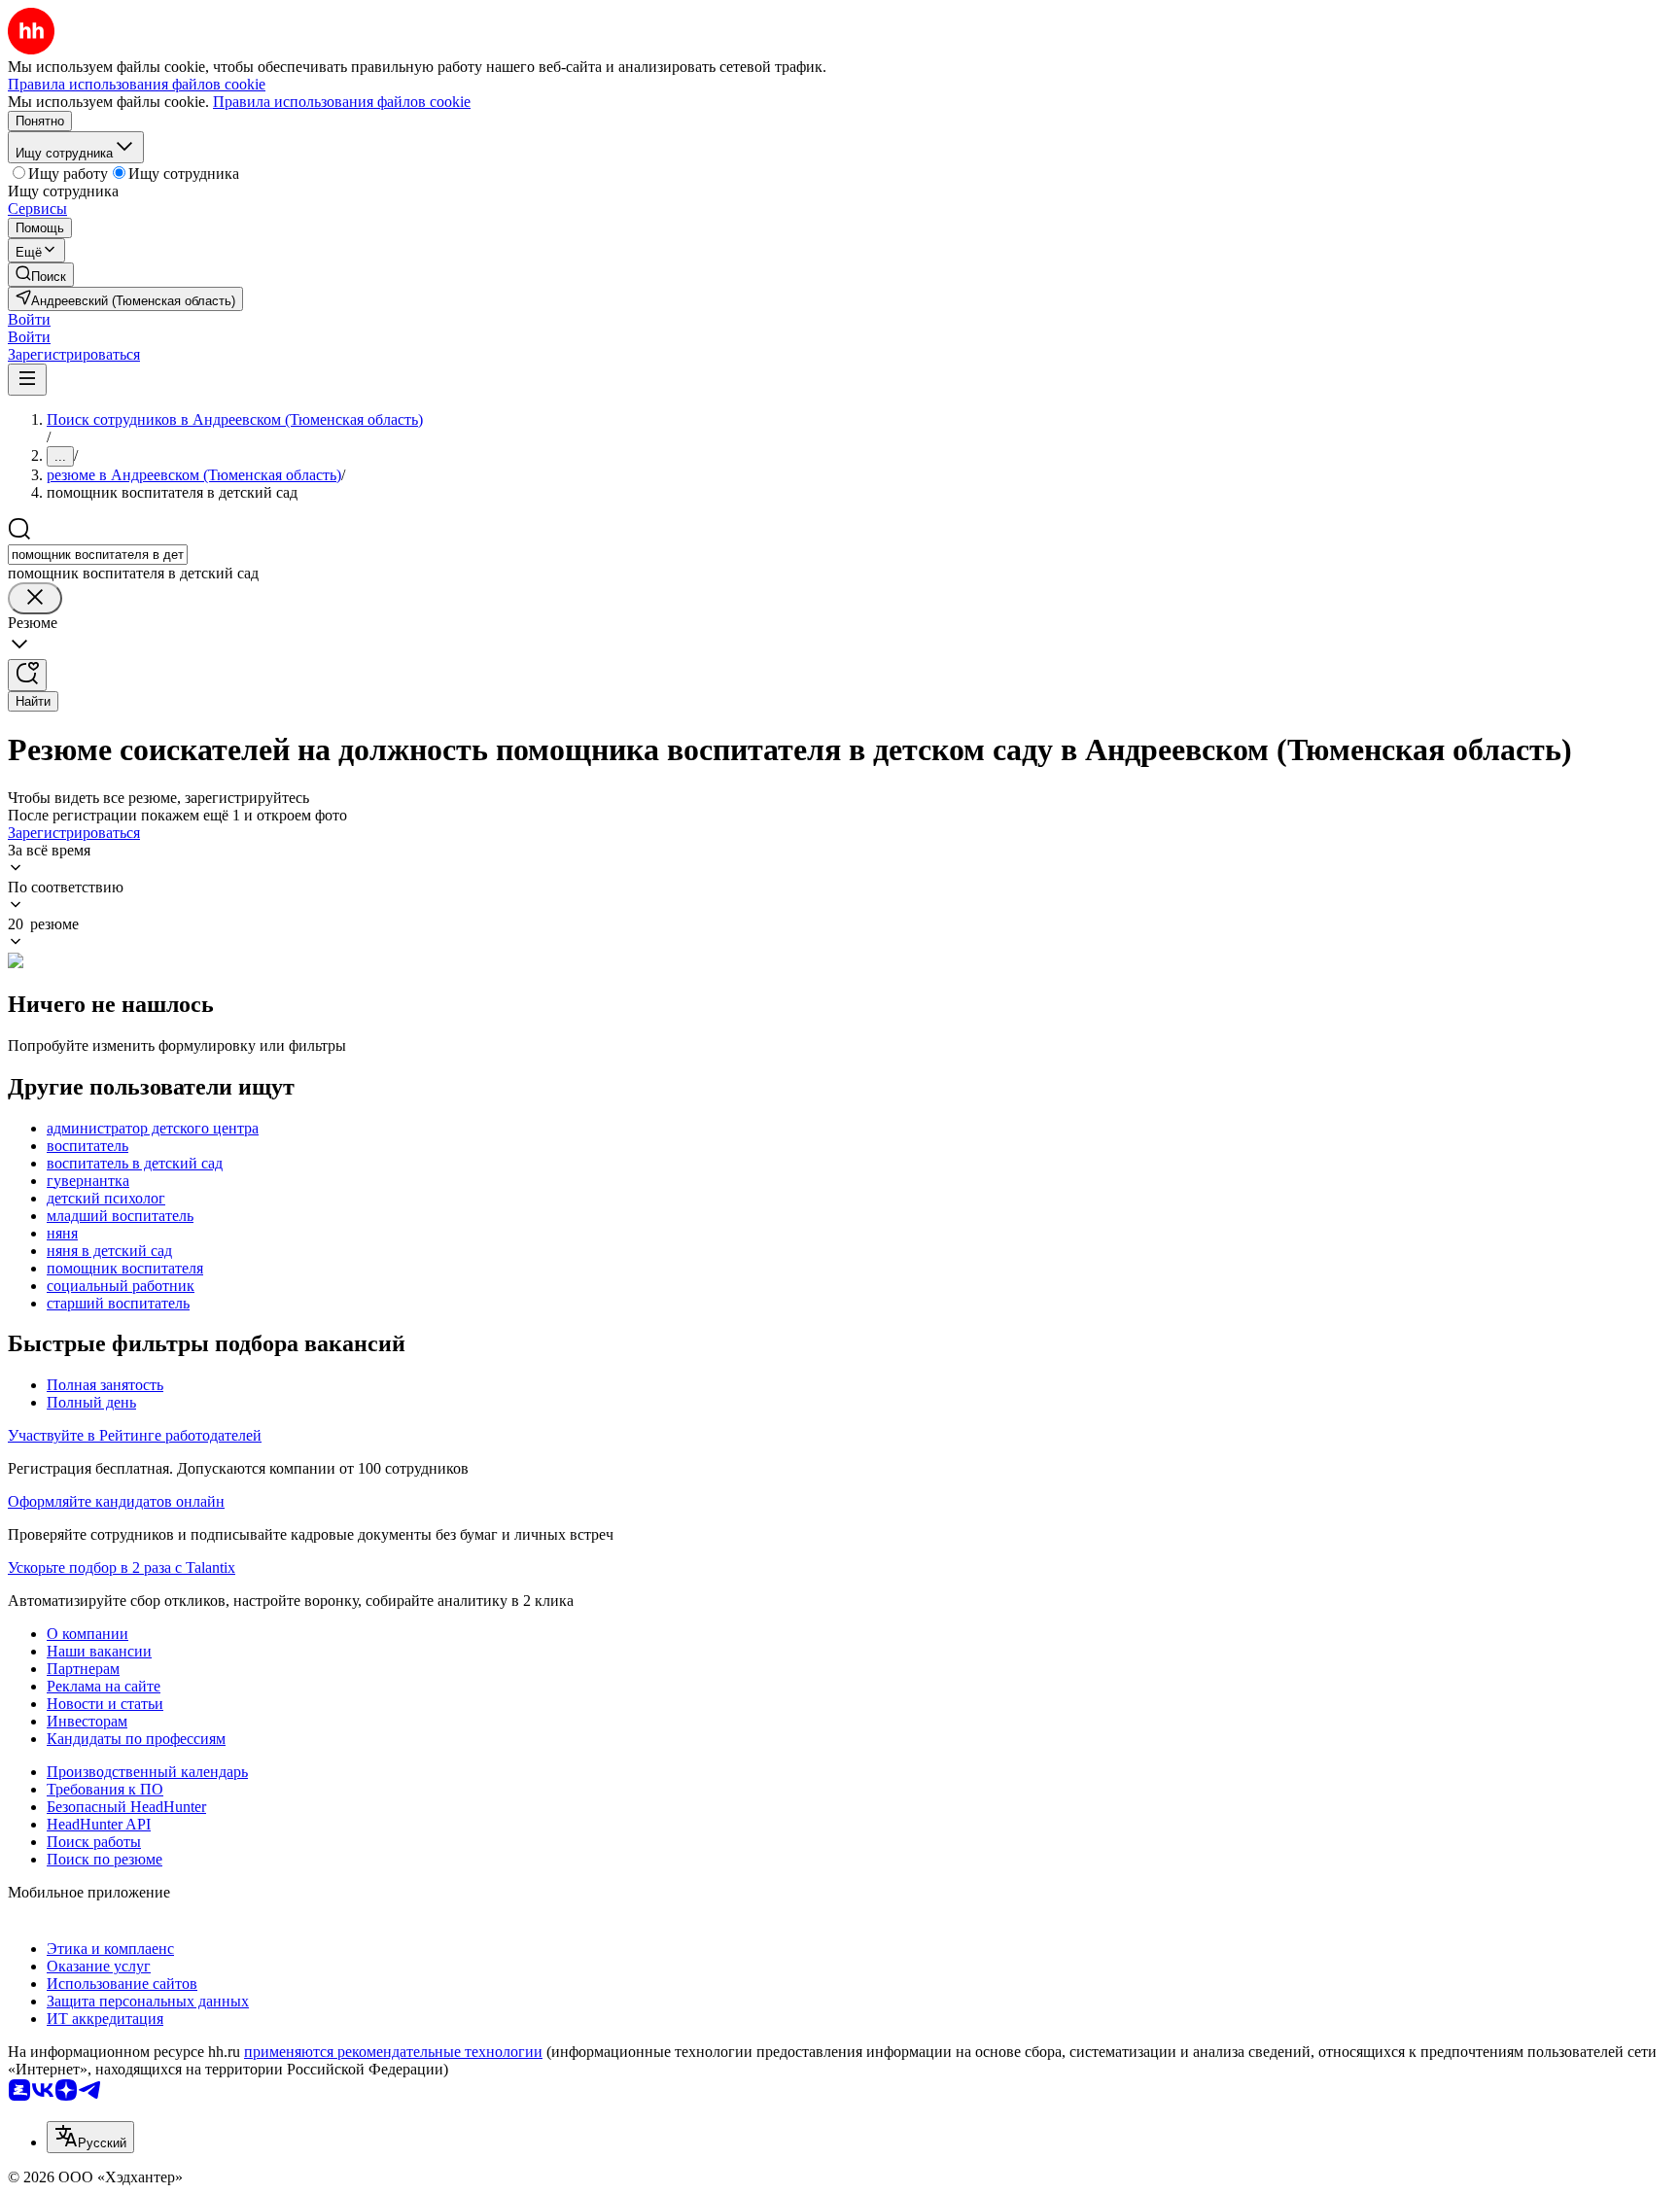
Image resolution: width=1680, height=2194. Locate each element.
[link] (41, 275)
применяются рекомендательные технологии (393, 2052)
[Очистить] (35, 598)
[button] (29, 319)
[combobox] (98, 555)
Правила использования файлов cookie (342, 102)
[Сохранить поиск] (27, 675)
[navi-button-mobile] (27, 380)
